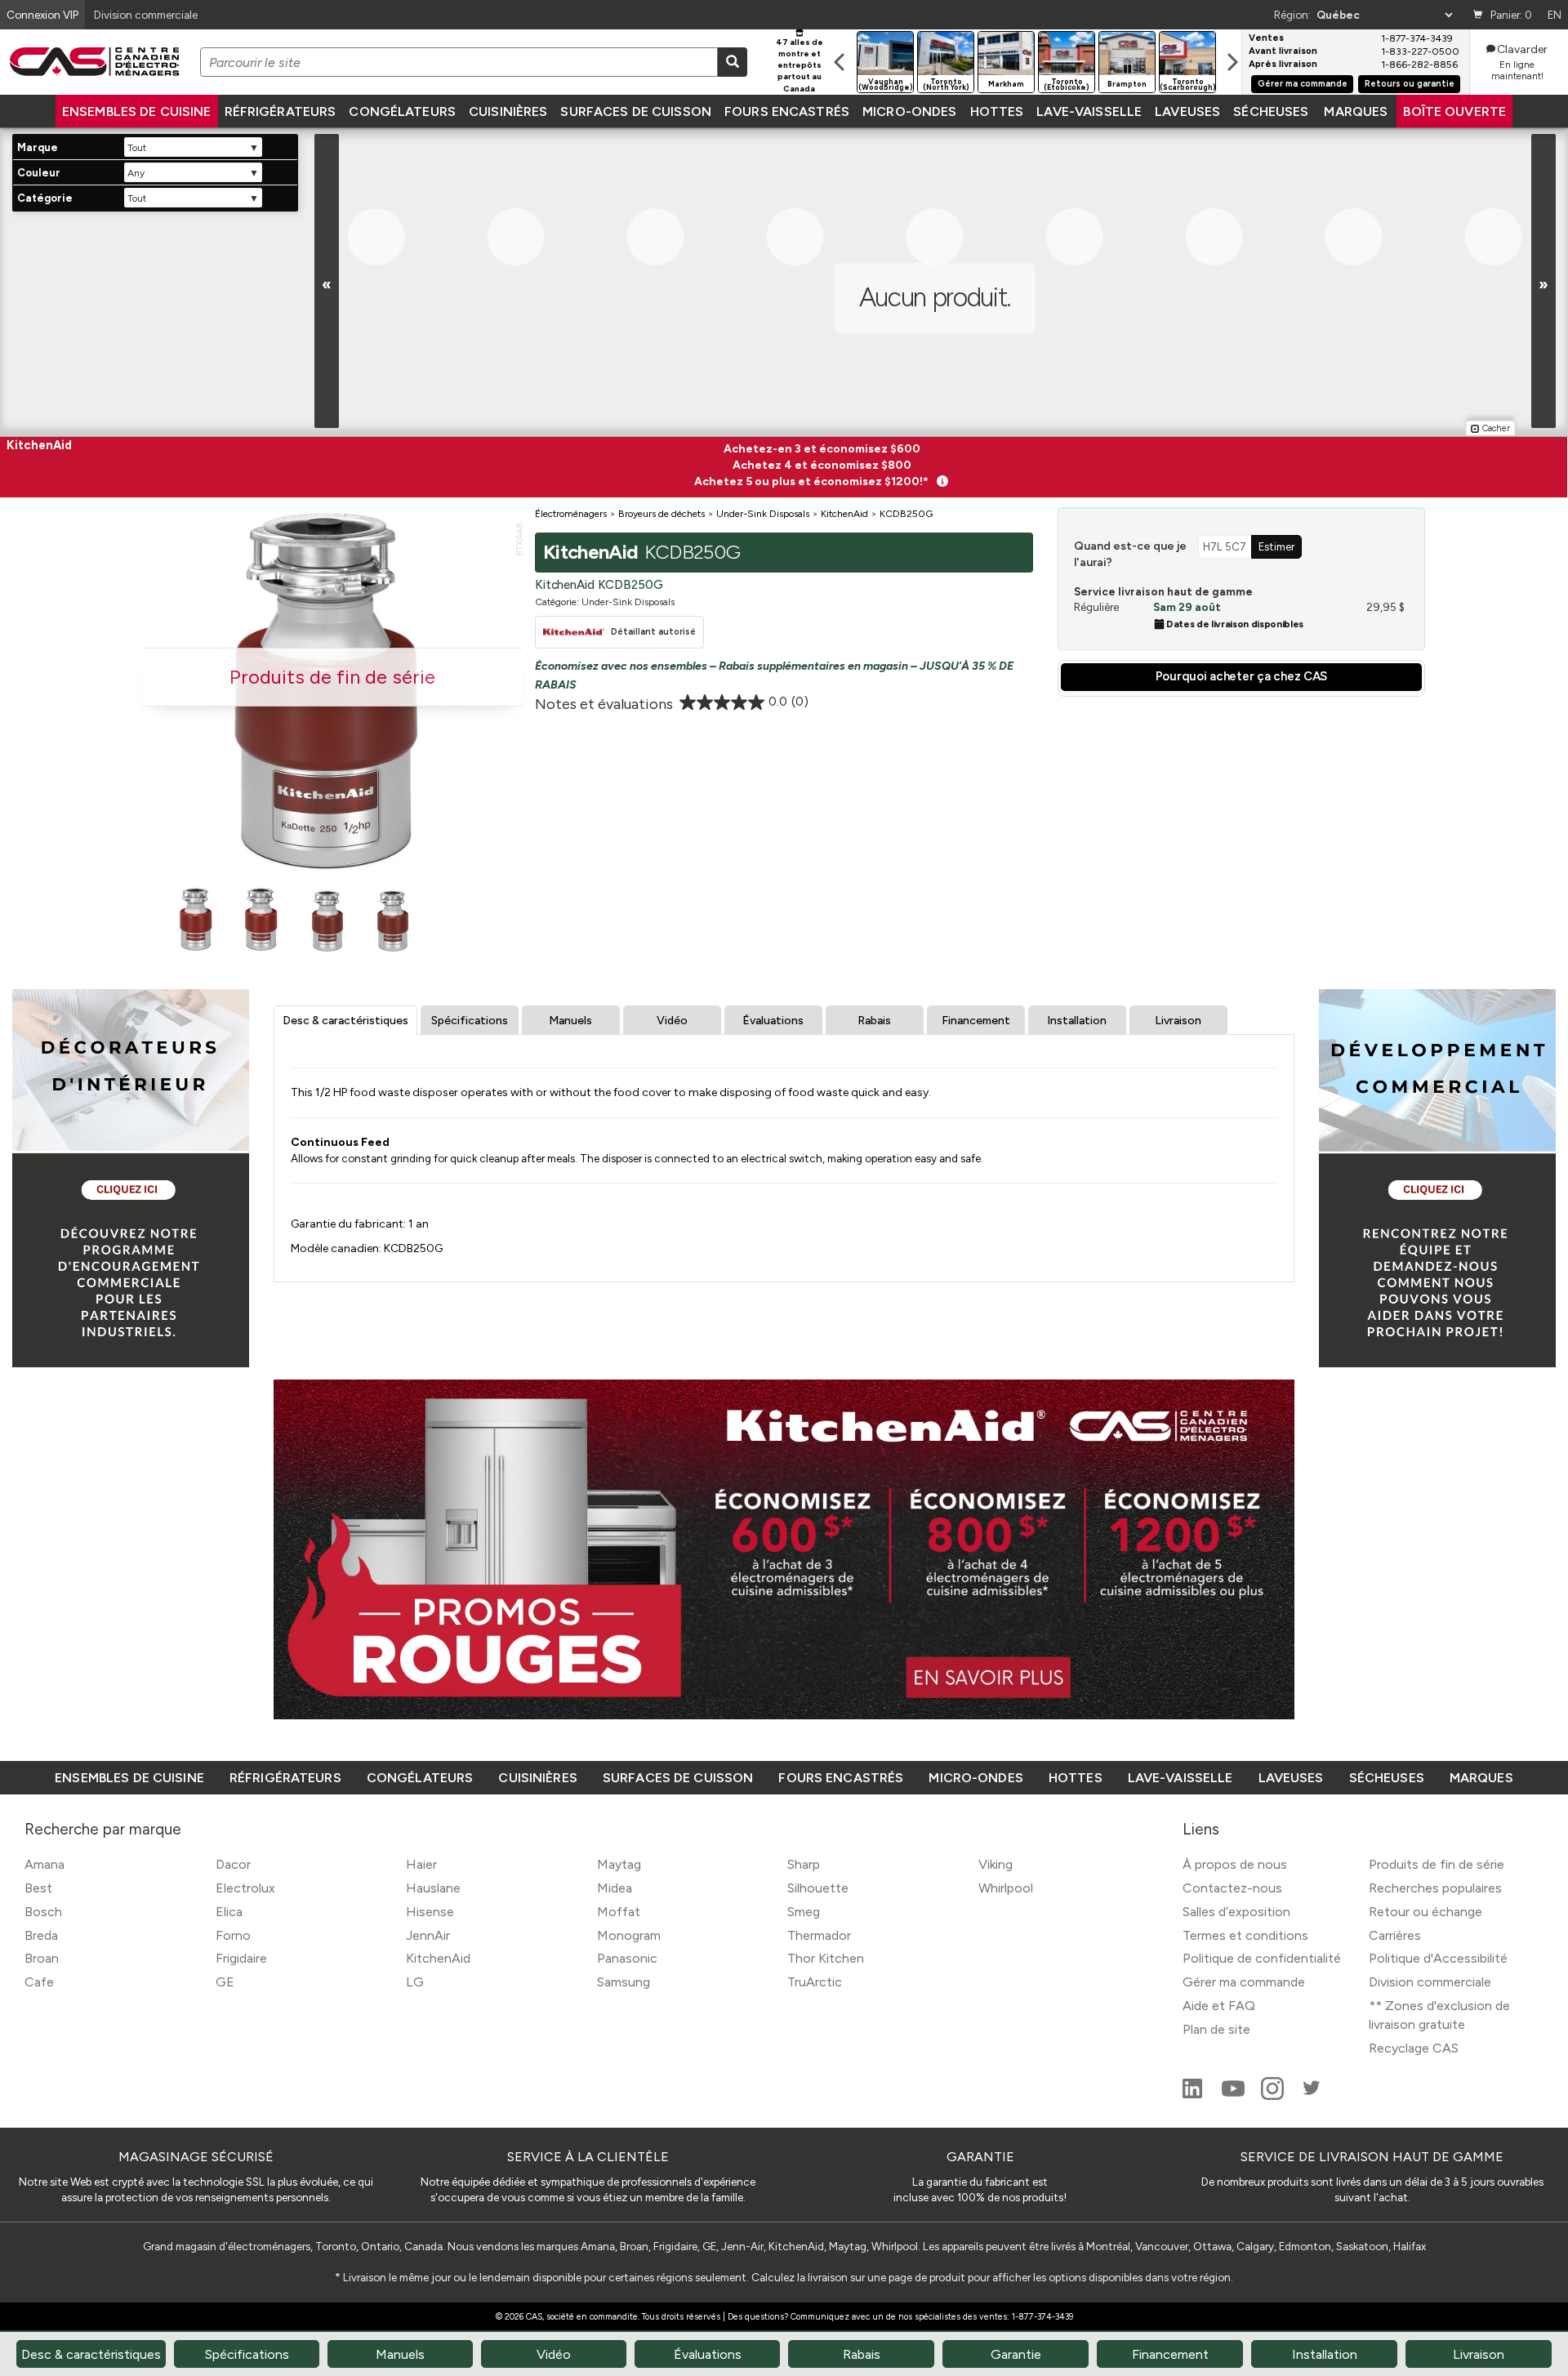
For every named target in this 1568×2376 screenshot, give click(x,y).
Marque (38, 147)
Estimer (1276, 546)
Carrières (1395, 1935)
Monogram (629, 1935)
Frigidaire (241, 1958)
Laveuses (1187, 111)
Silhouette (818, 1888)
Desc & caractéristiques (345, 1021)
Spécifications (470, 1021)
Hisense (430, 1912)
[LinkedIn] (1194, 2095)
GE (225, 1982)
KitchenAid (438, 1958)
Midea (615, 1888)
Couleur (39, 173)
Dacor (233, 1864)
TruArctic (815, 1982)
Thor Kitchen (826, 1958)
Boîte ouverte (1454, 111)
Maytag (619, 1864)
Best (38, 1888)
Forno (233, 1935)
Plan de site (1216, 2029)
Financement (976, 1021)
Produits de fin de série (1437, 1864)
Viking (996, 1864)
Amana (45, 1864)
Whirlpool (1006, 1888)
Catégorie (45, 198)
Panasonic (627, 1958)
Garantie (1016, 2354)
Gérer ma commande (1303, 84)
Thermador (819, 1935)
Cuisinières (508, 111)
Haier (421, 1864)
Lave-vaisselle (1089, 111)
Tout (136, 148)
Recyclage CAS (1414, 2048)
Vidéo (672, 1021)
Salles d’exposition (1236, 1912)
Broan (42, 1958)
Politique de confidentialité (1262, 1958)
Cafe (39, 1982)
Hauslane (433, 1888)
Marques (1356, 111)
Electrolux (245, 1888)
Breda (41, 1935)
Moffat (619, 1912)
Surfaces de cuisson (636, 111)
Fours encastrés (787, 111)
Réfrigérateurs (281, 111)
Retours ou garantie (1410, 84)
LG (415, 1982)
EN (1555, 15)
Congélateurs (402, 111)
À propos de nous (1235, 1864)
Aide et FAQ (1219, 2006)
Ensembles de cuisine (137, 111)
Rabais (874, 1021)
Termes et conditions (1245, 1935)
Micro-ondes (909, 111)
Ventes (1266, 38)
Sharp (804, 1864)
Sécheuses (1271, 111)
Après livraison (1283, 65)
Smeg (804, 1912)
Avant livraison (1283, 51)
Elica (229, 1912)
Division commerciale (1430, 1982)
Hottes (997, 111)
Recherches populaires (1435, 1888)
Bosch (43, 1912)
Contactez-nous (1232, 1888)
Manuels (570, 1021)
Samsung (624, 1982)
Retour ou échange (1425, 1912)
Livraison (1178, 1021)
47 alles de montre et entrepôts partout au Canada (800, 65)
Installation (1077, 1021)
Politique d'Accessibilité (1438, 1958)
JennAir (428, 1935)
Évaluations (773, 1021)
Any (136, 173)
